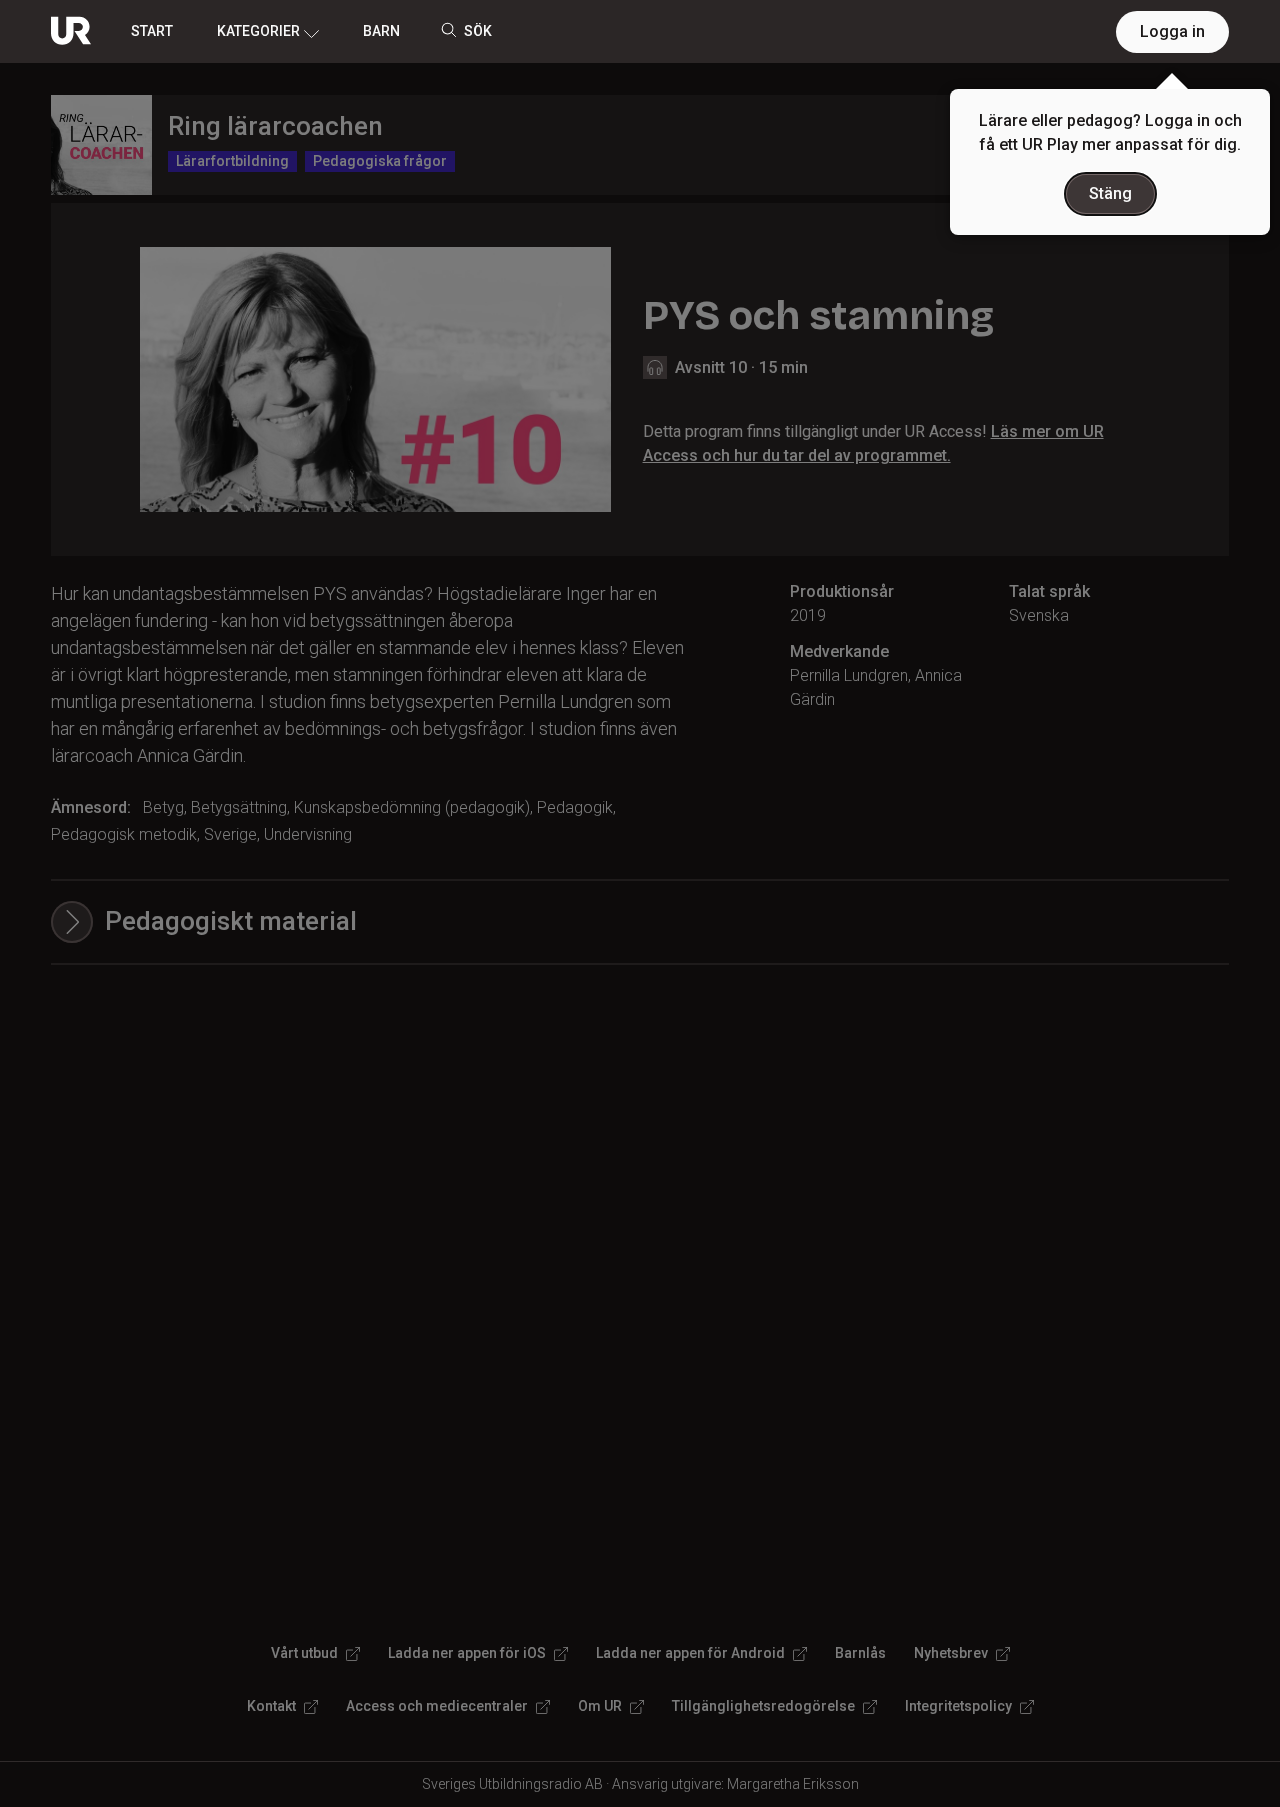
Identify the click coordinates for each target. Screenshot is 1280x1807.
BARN (381, 31)
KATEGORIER (258, 31)
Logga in (1172, 31)
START (152, 31)
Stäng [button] (1110, 193)
